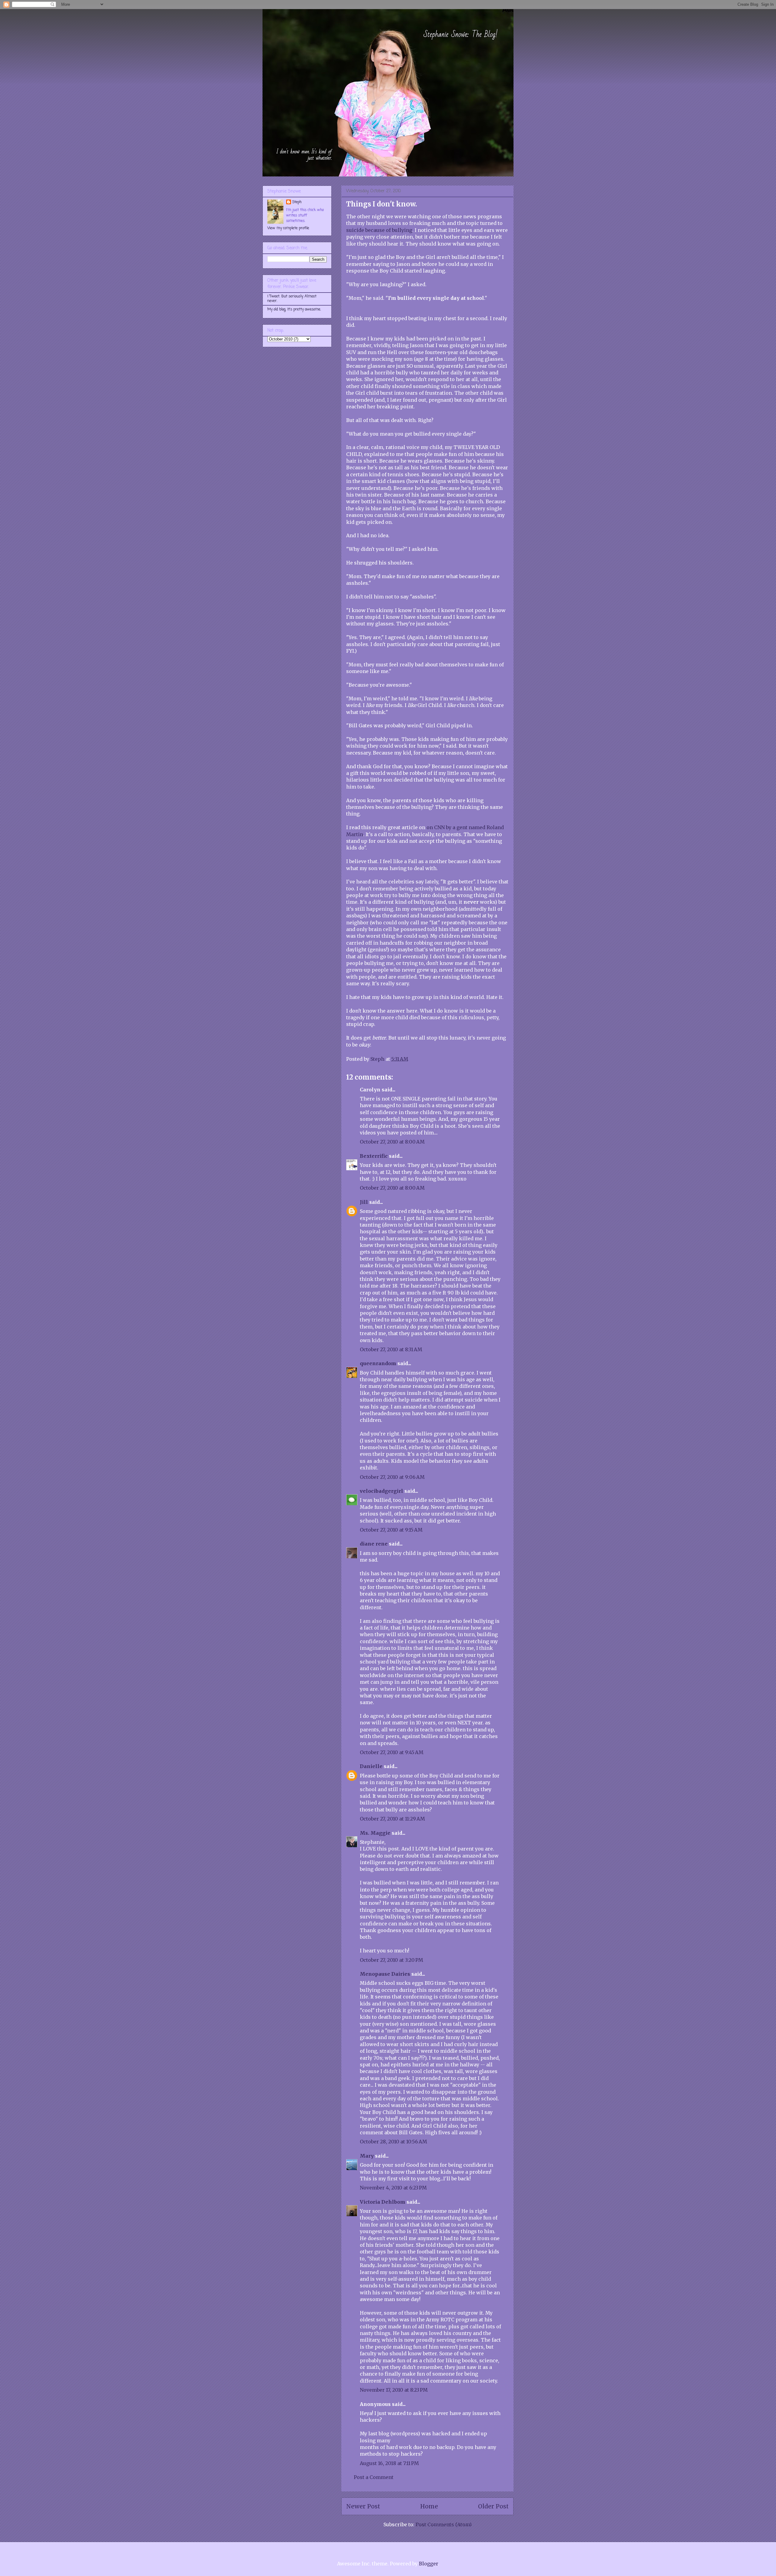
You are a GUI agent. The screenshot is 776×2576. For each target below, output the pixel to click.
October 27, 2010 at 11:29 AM (392, 1819)
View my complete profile (288, 228)
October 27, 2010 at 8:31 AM (391, 1349)
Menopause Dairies (385, 1974)
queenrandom (378, 1363)
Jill (364, 1202)
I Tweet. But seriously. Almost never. (292, 299)
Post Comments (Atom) (444, 2524)
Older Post (493, 2506)
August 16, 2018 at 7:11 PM (389, 2463)
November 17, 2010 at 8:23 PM (394, 2390)
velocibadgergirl (381, 1491)
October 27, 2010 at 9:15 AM (391, 1530)
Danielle (371, 1766)
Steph (297, 202)
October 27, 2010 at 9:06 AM (392, 1477)
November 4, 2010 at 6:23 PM (393, 2188)
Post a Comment (374, 2477)
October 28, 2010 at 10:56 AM (393, 2142)
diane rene (374, 1544)
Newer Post (363, 2506)
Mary (367, 2156)
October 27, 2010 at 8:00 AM (392, 1142)
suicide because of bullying (379, 230)
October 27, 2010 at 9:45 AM (392, 1752)
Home (429, 2506)
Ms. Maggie (375, 1833)
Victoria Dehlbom (383, 2202)
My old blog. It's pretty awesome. (294, 310)
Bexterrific (374, 1156)
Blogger (428, 2564)
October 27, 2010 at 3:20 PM (391, 1960)
